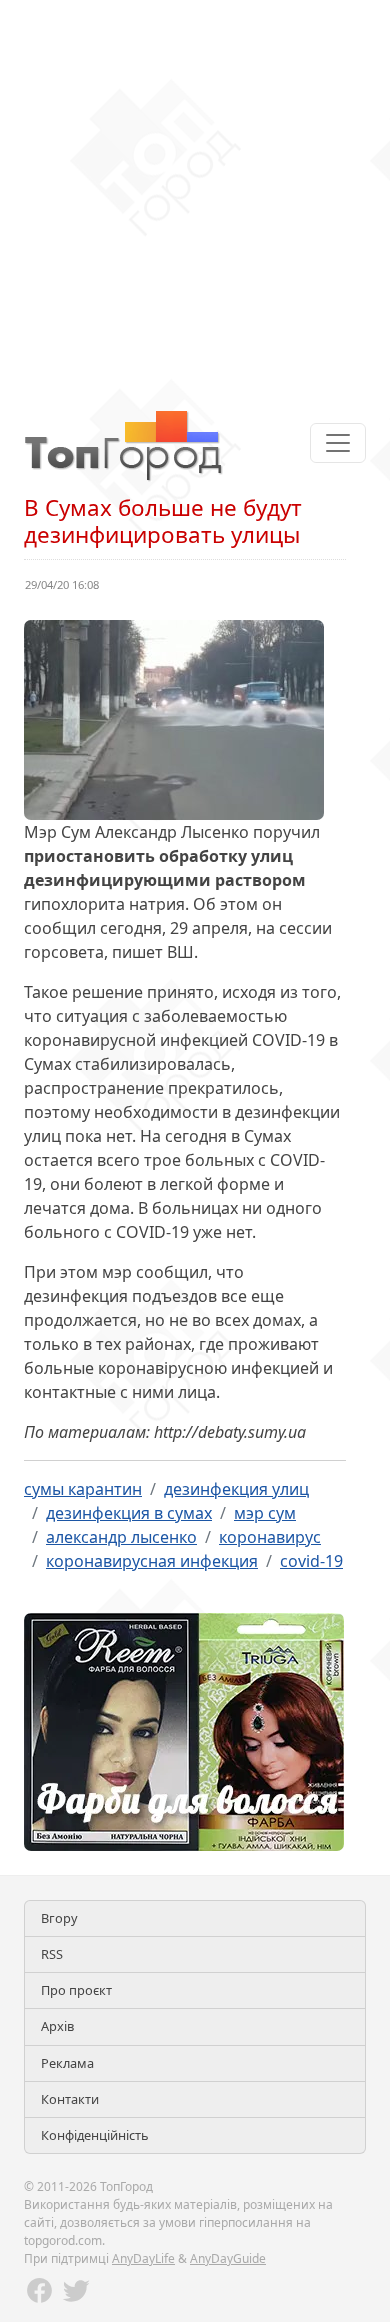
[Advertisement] (195, 195)
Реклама (67, 2063)
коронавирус (270, 1537)
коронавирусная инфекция (152, 1561)
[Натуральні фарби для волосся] (184, 1730)
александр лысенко (121, 1537)
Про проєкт (76, 1990)
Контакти (70, 2099)
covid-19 (311, 1561)
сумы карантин (83, 1489)
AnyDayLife (143, 2258)
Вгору (59, 1918)
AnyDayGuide (228, 2258)
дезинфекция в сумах (129, 1513)
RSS (52, 1954)
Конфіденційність (95, 2135)
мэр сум (265, 1513)
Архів (57, 2026)
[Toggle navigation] (338, 443)
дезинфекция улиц (236, 1489)
